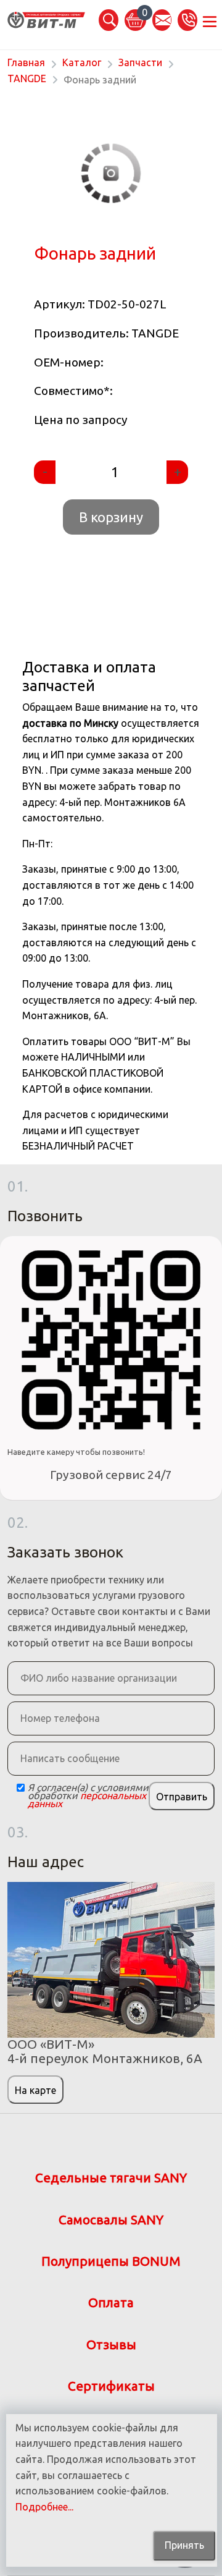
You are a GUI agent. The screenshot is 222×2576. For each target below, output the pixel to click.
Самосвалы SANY (111, 2220)
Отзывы (111, 2345)
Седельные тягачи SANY (111, 2178)
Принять (184, 2545)
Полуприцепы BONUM (111, 2261)
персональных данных (87, 1799)
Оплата (111, 2303)
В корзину (111, 517)
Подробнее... (44, 2507)
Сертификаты (111, 2386)
